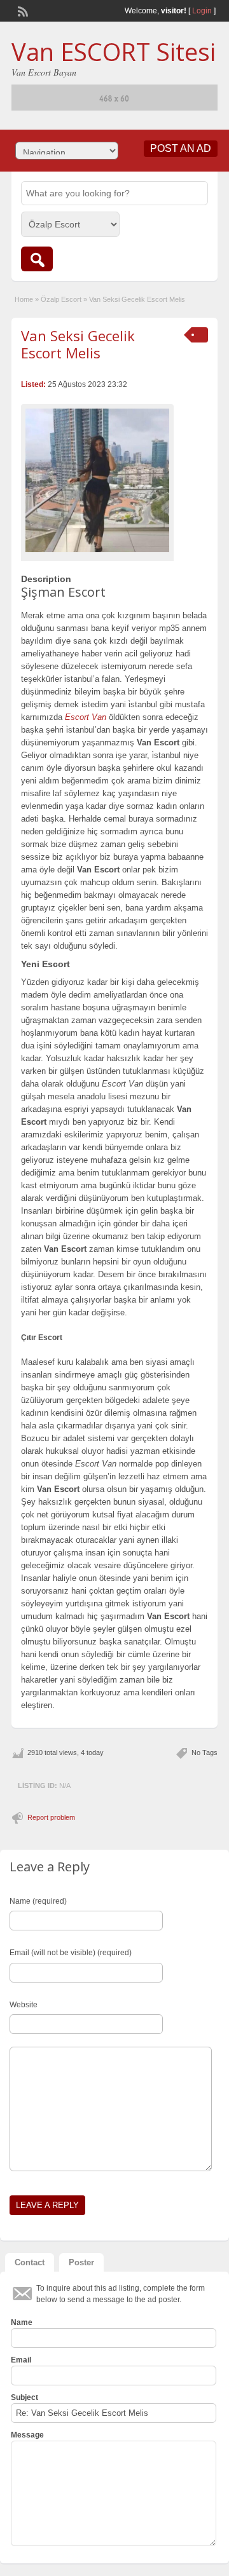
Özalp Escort (61, 299)
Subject (24, 2397)
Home (24, 299)
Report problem (51, 1817)
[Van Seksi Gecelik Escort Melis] (97, 480)
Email (21, 2360)
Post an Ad (181, 148)
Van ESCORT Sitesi (114, 51)
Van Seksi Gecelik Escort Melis (78, 344)
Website (24, 2005)
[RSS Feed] (22, 10)
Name (22, 2322)
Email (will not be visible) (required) (71, 1953)
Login (202, 11)
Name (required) (38, 1901)
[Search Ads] (37, 259)
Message (27, 2435)
